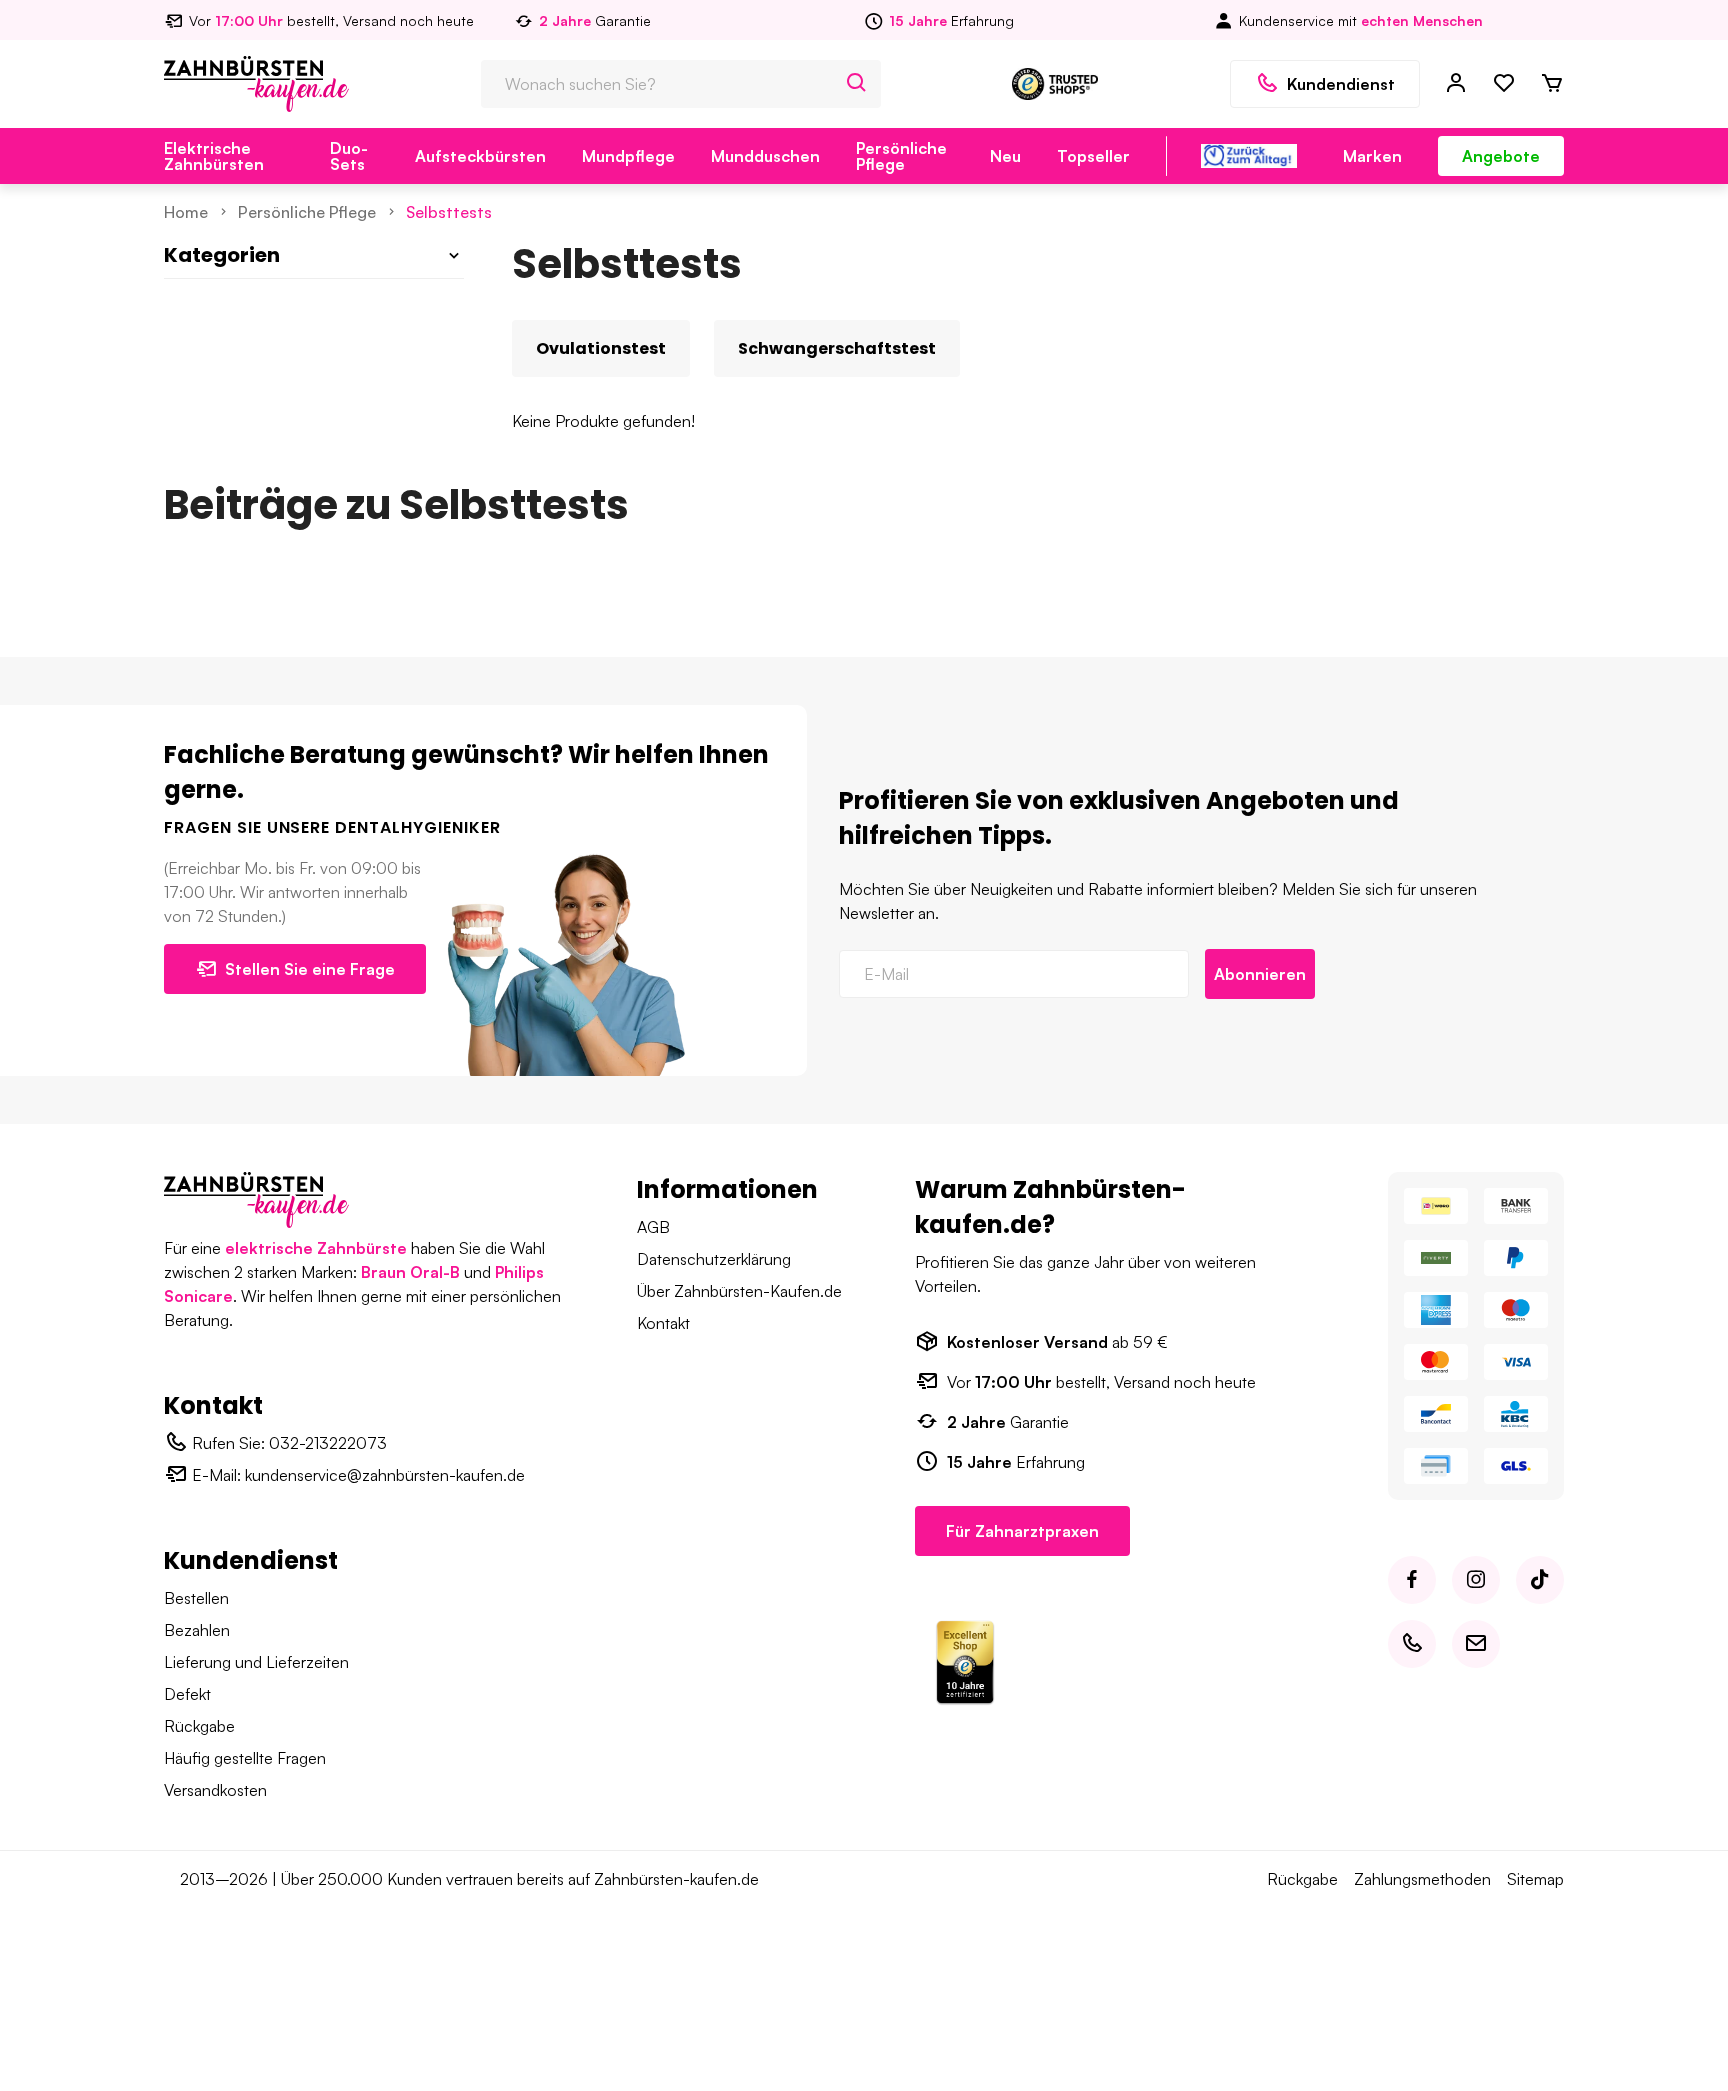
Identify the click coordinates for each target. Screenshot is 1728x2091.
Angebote (1501, 156)
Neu (1005, 156)
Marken (1372, 156)
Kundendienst (1341, 84)
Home (186, 212)
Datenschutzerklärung (714, 1259)
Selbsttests (449, 212)
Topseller (1093, 156)
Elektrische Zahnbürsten (214, 156)
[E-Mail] (1476, 1644)
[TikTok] (1540, 1580)
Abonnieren (1260, 974)
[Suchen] (857, 84)
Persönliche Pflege (901, 156)
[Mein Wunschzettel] (1504, 84)
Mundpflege (628, 156)
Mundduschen (765, 156)
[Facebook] (1412, 1580)
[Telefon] (1412, 1644)
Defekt (187, 1694)
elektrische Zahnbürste (316, 1248)
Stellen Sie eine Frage (310, 969)
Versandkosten (215, 1790)
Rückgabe (199, 1726)
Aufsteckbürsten (480, 156)
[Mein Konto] (1456, 84)
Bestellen (196, 1598)
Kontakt (663, 1323)
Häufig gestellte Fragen (245, 1758)
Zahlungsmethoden (1422, 1879)
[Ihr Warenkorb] (1552, 84)
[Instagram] (1476, 1580)
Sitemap (1535, 1879)
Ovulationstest (601, 348)
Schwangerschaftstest (837, 348)
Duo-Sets (349, 156)
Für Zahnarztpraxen (1022, 1531)
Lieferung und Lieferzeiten (256, 1662)
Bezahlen (197, 1630)
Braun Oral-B (410, 1272)
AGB (653, 1227)
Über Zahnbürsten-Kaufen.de (739, 1291)
